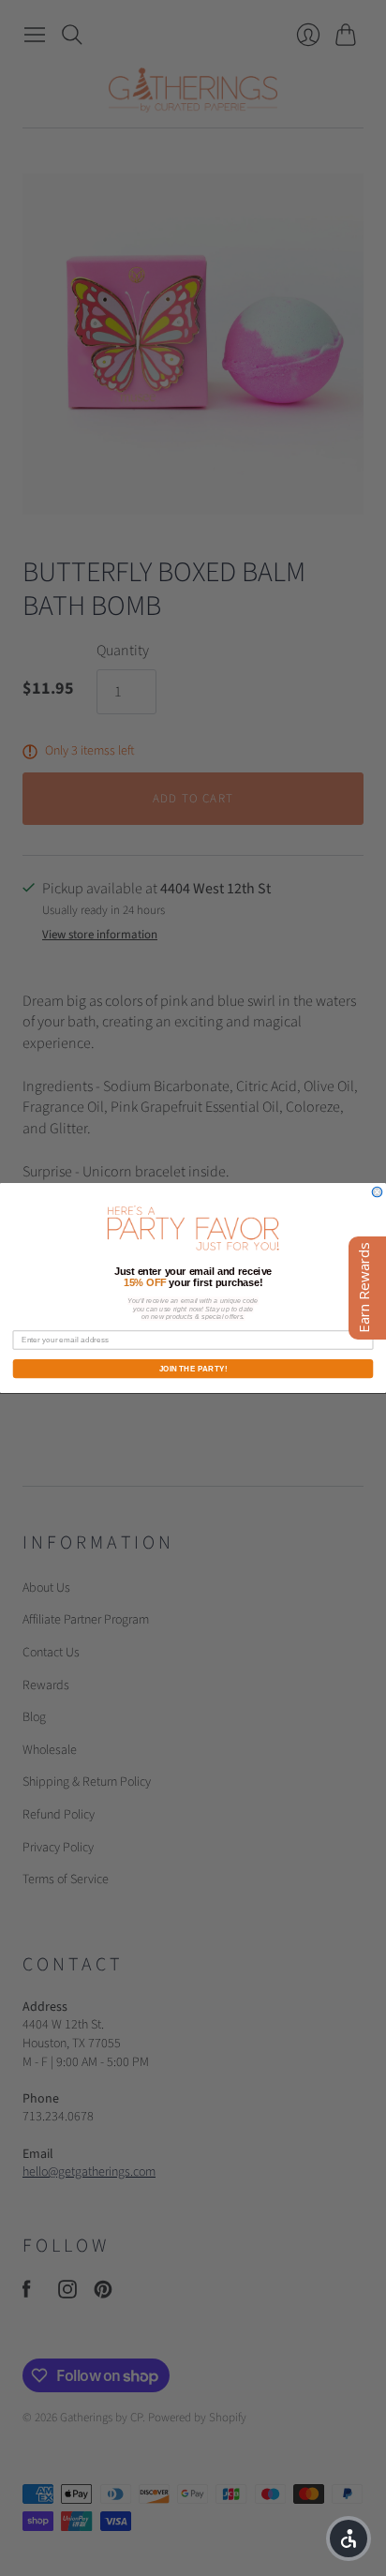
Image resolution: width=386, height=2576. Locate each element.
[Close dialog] (377, 1192)
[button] (349, 2539)
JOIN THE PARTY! (193, 1368)
